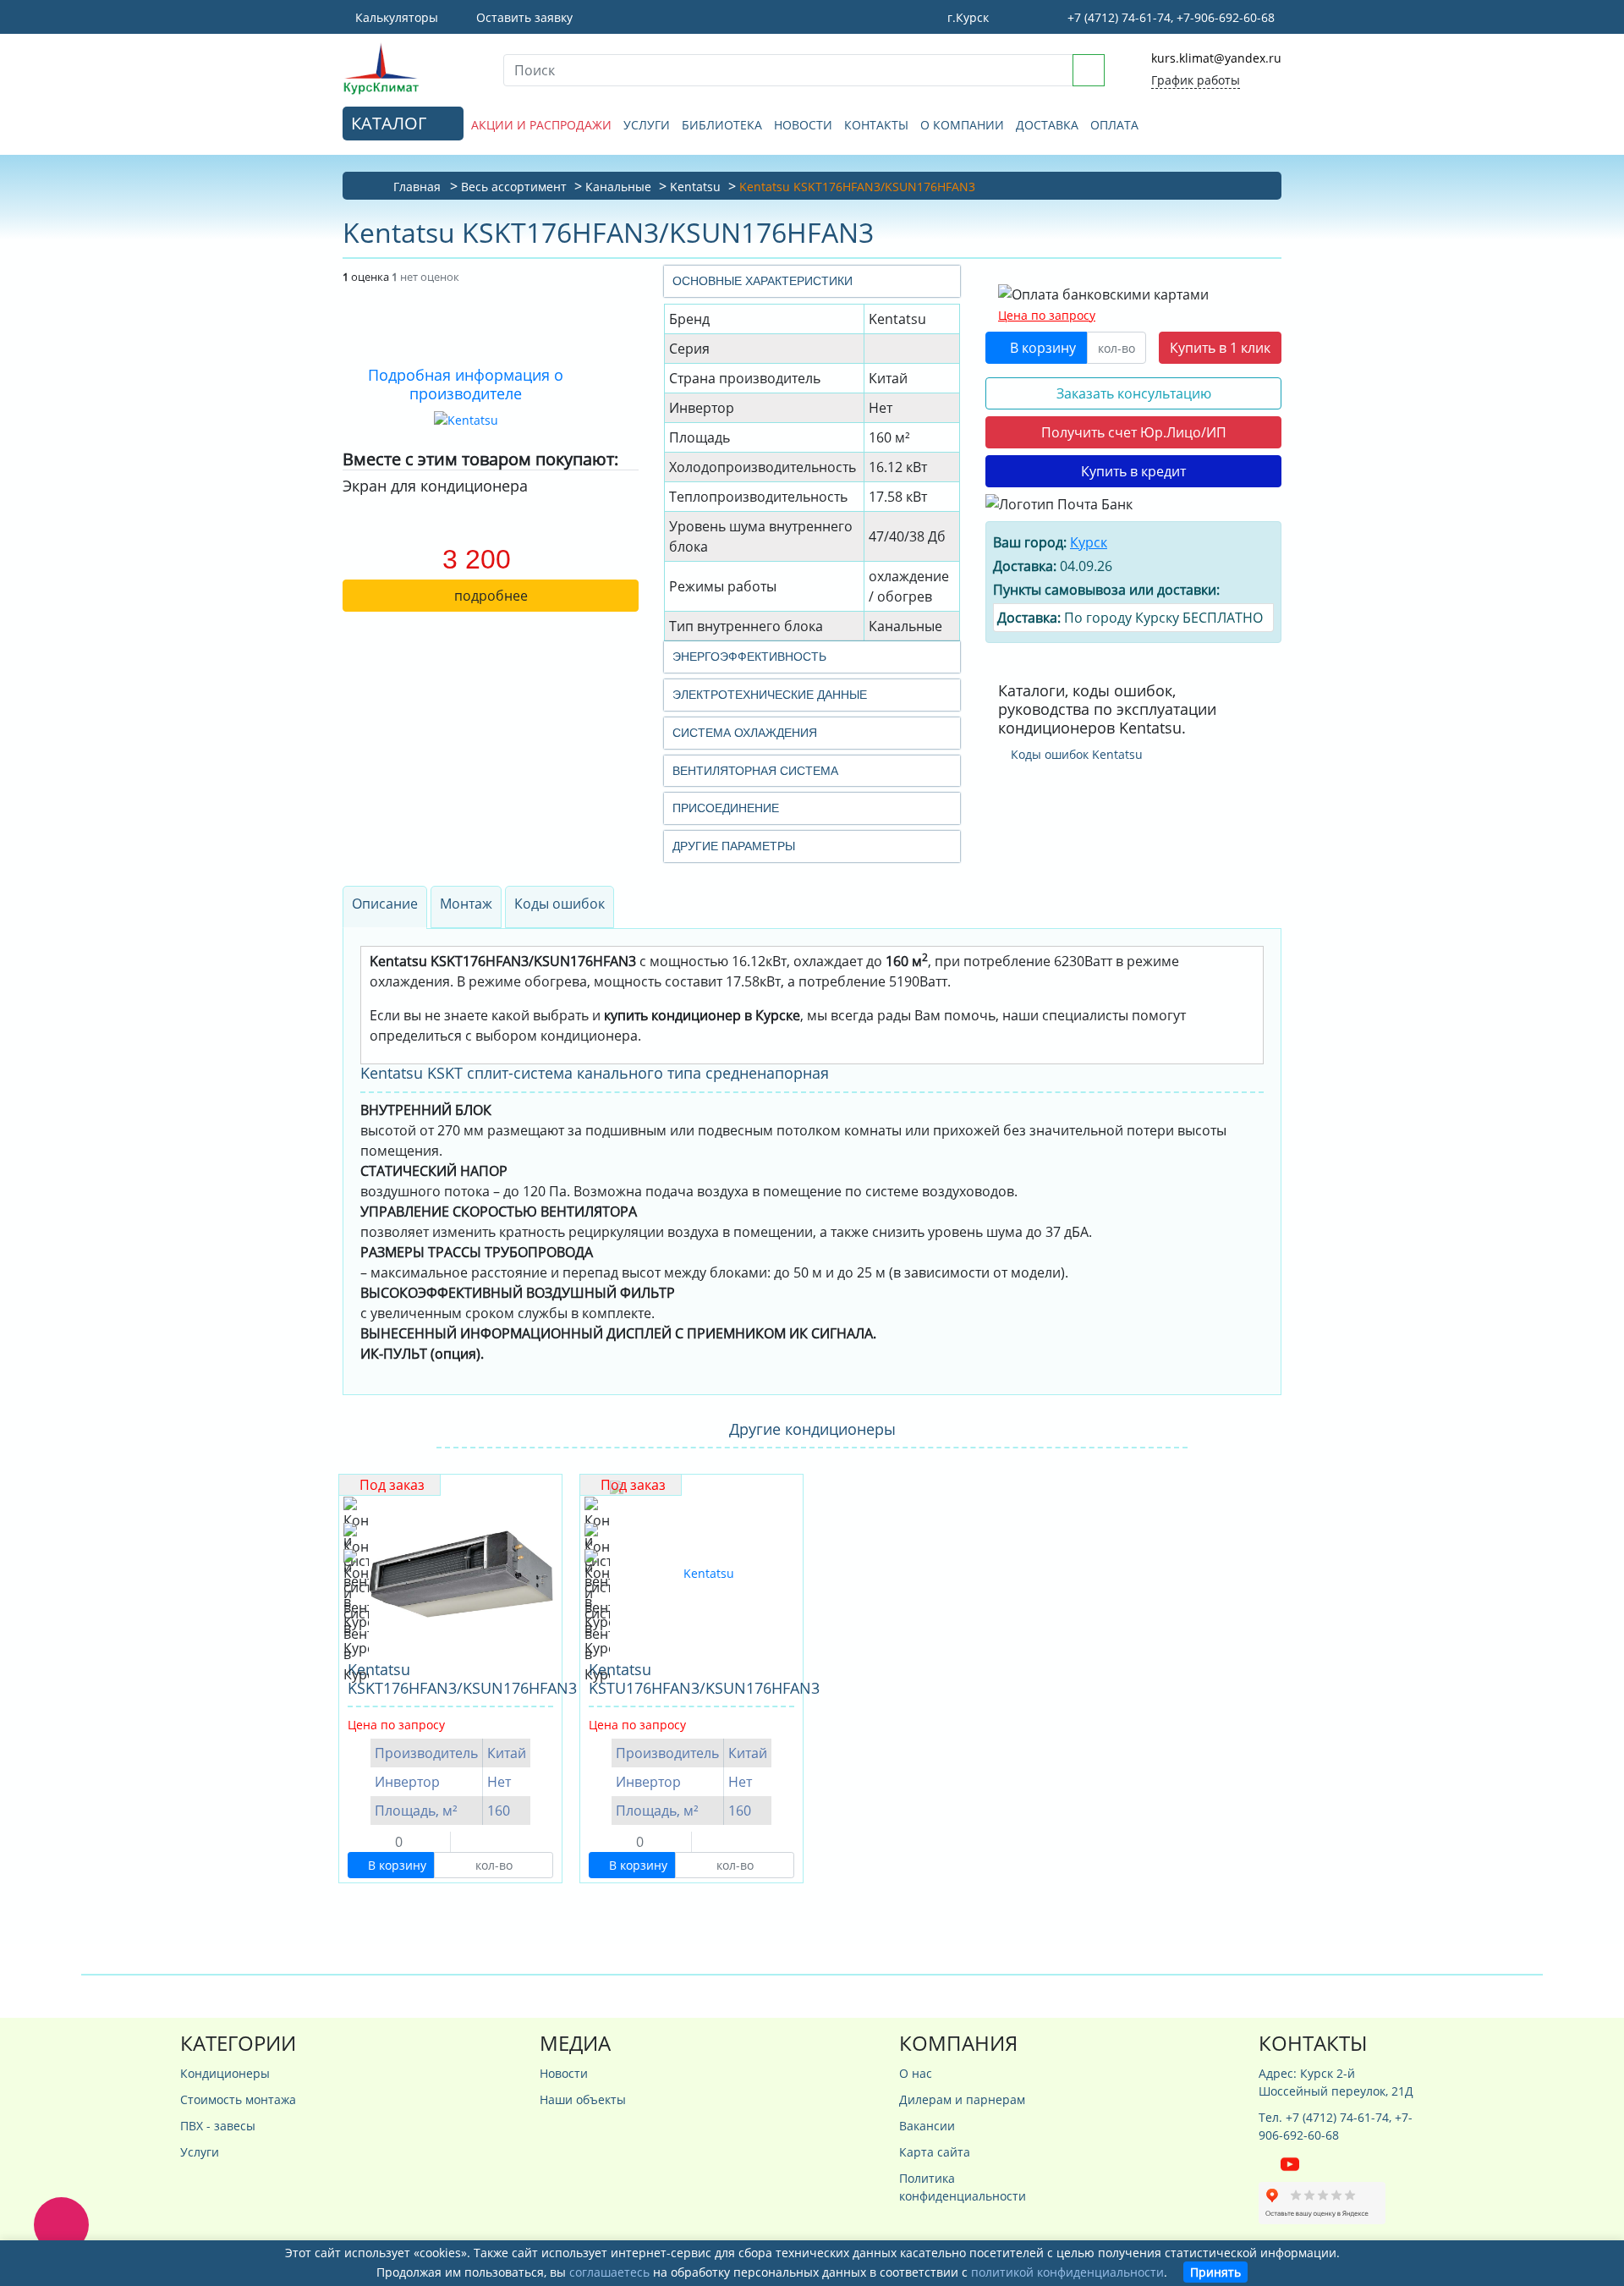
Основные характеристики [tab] (763, 281)
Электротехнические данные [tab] (770, 695)
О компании (962, 125)
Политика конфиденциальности (963, 2187)
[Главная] (410, 68)
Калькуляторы (395, 17)
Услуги (647, 125)
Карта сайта (935, 2152)
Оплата (1114, 125)
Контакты (876, 125)
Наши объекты (583, 2099)
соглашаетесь (609, 2272)
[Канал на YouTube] (1290, 2163)
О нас (916, 2073)
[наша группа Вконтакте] (1270, 2163)
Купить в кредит (1133, 471)
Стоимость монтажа (238, 2099)
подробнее (491, 596)
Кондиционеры (225, 2073)
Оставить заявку (523, 17)
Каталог (391, 123)
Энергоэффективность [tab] (749, 657)
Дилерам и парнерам (962, 2099)
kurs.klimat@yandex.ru (1216, 58)
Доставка (1047, 125)
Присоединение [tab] (726, 808)
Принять (1215, 2272)
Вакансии (927, 2126)
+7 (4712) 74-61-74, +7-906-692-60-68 (1169, 17)
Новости (803, 125)
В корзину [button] (1041, 348)
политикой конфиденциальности (1067, 2272)
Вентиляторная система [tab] (755, 771)
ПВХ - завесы (218, 2126)
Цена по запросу (1047, 315)
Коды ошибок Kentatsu (1075, 754)
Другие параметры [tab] (734, 846)
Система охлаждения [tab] (745, 733)
